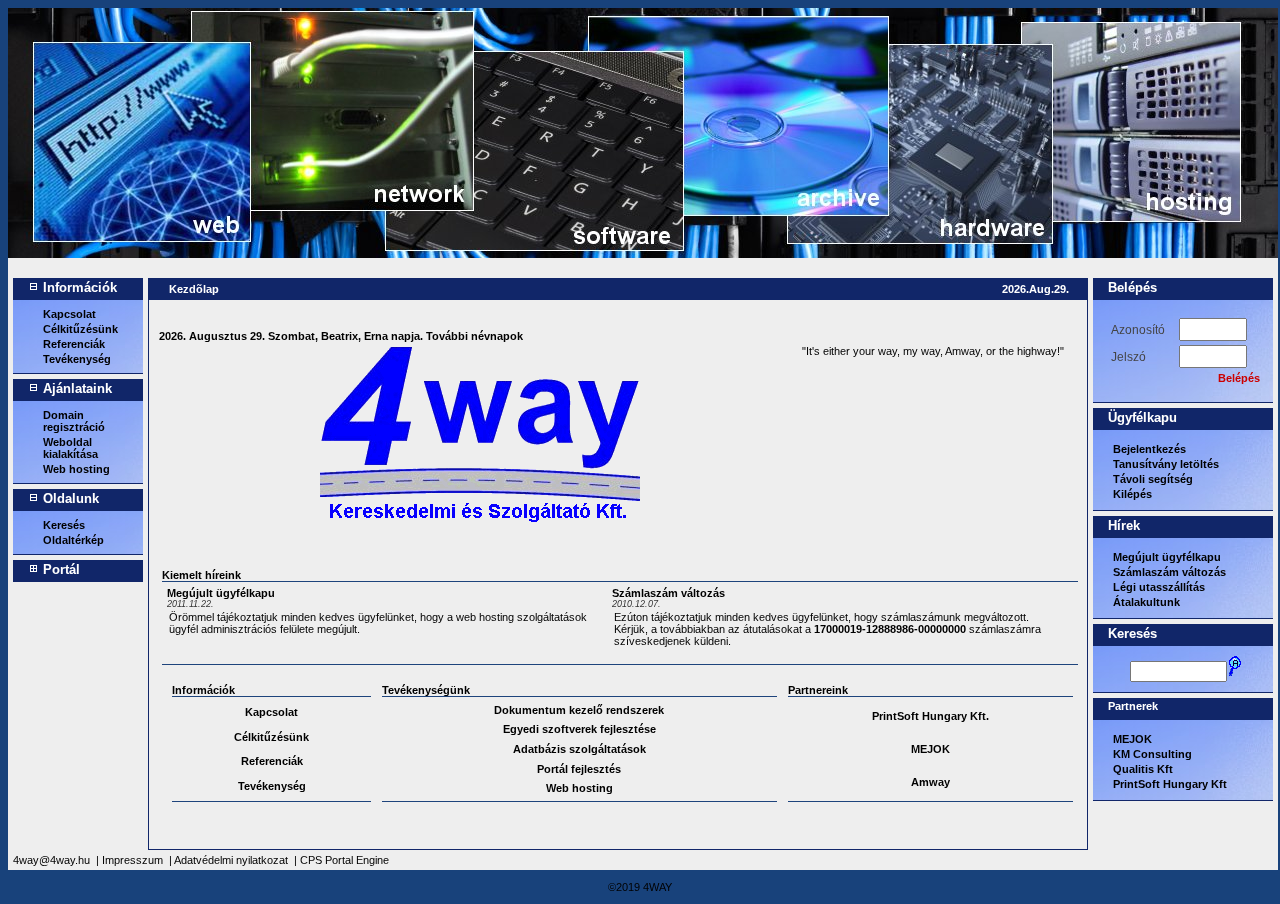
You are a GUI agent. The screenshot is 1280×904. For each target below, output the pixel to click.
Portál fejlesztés (579, 769)
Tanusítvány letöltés (1166, 464)
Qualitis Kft (1143, 769)
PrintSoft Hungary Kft (1170, 784)
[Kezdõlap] (80, 159)
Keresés (64, 525)
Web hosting (76, 469)
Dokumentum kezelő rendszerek (579, 710)
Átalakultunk (1146, 602)
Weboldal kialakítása (70, 448)
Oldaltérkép (73, 540)
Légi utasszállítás (1159, 587)
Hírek (1124, 525)
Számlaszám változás (668, 593)
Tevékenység (77, 359)
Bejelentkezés (1149, 449)
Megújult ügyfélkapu (221, 593)
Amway (930, 782)
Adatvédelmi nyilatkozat (231, 860)
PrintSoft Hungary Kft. (930, 716)
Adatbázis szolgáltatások (579, 749)
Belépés (1239, 378)
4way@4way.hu (51, 860)
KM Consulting (1152, 754)
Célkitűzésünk (80, 329)
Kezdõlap (194, 289)
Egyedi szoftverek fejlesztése (579, 729)
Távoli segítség (1153, 479)
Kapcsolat (69, 314)
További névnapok (474, 336)
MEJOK (930, 749)
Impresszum (132, 860)
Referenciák (74, 344)
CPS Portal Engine (344, 860)
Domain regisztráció (74, 421)
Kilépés (1132, 494)
